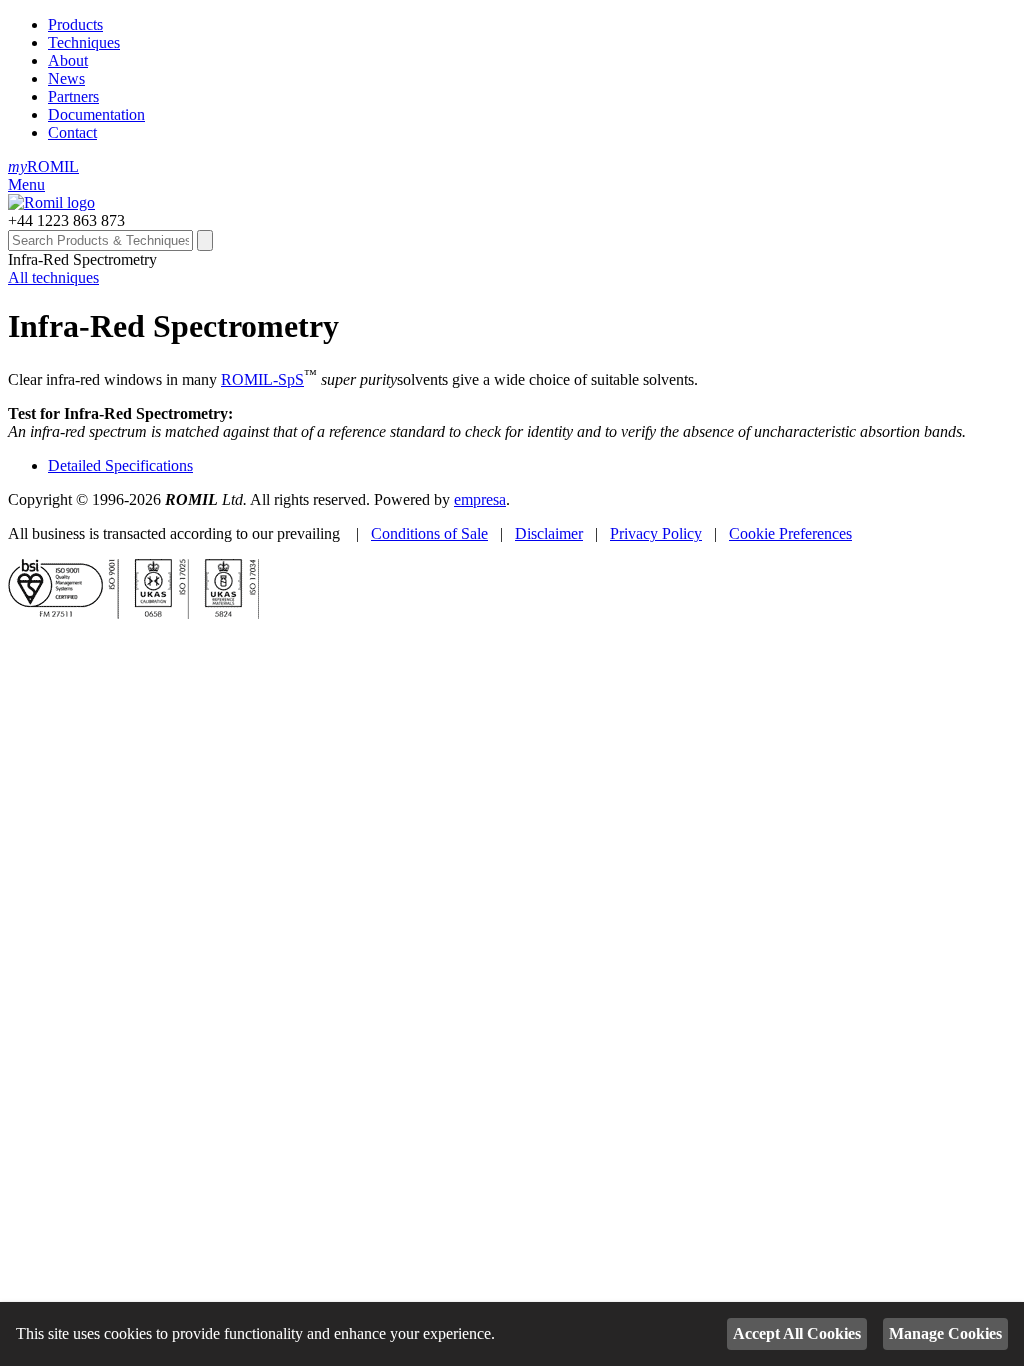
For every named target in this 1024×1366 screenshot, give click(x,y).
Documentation (96, 114)
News (66, 78)
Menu (26, 184)
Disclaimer (549, 533)
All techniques (53, 277)
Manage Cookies (945, 1333)
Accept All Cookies (797, 1333)
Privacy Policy (656, 533)
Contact (72, 132)
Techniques (84, 42)
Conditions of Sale (429, 533)
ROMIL (43, 166)
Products (75, 24)
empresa (480, 499)
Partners (73, 96)
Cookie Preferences (790, 533)
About (68, 60)
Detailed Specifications (120, 465)
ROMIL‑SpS (262, 379)
